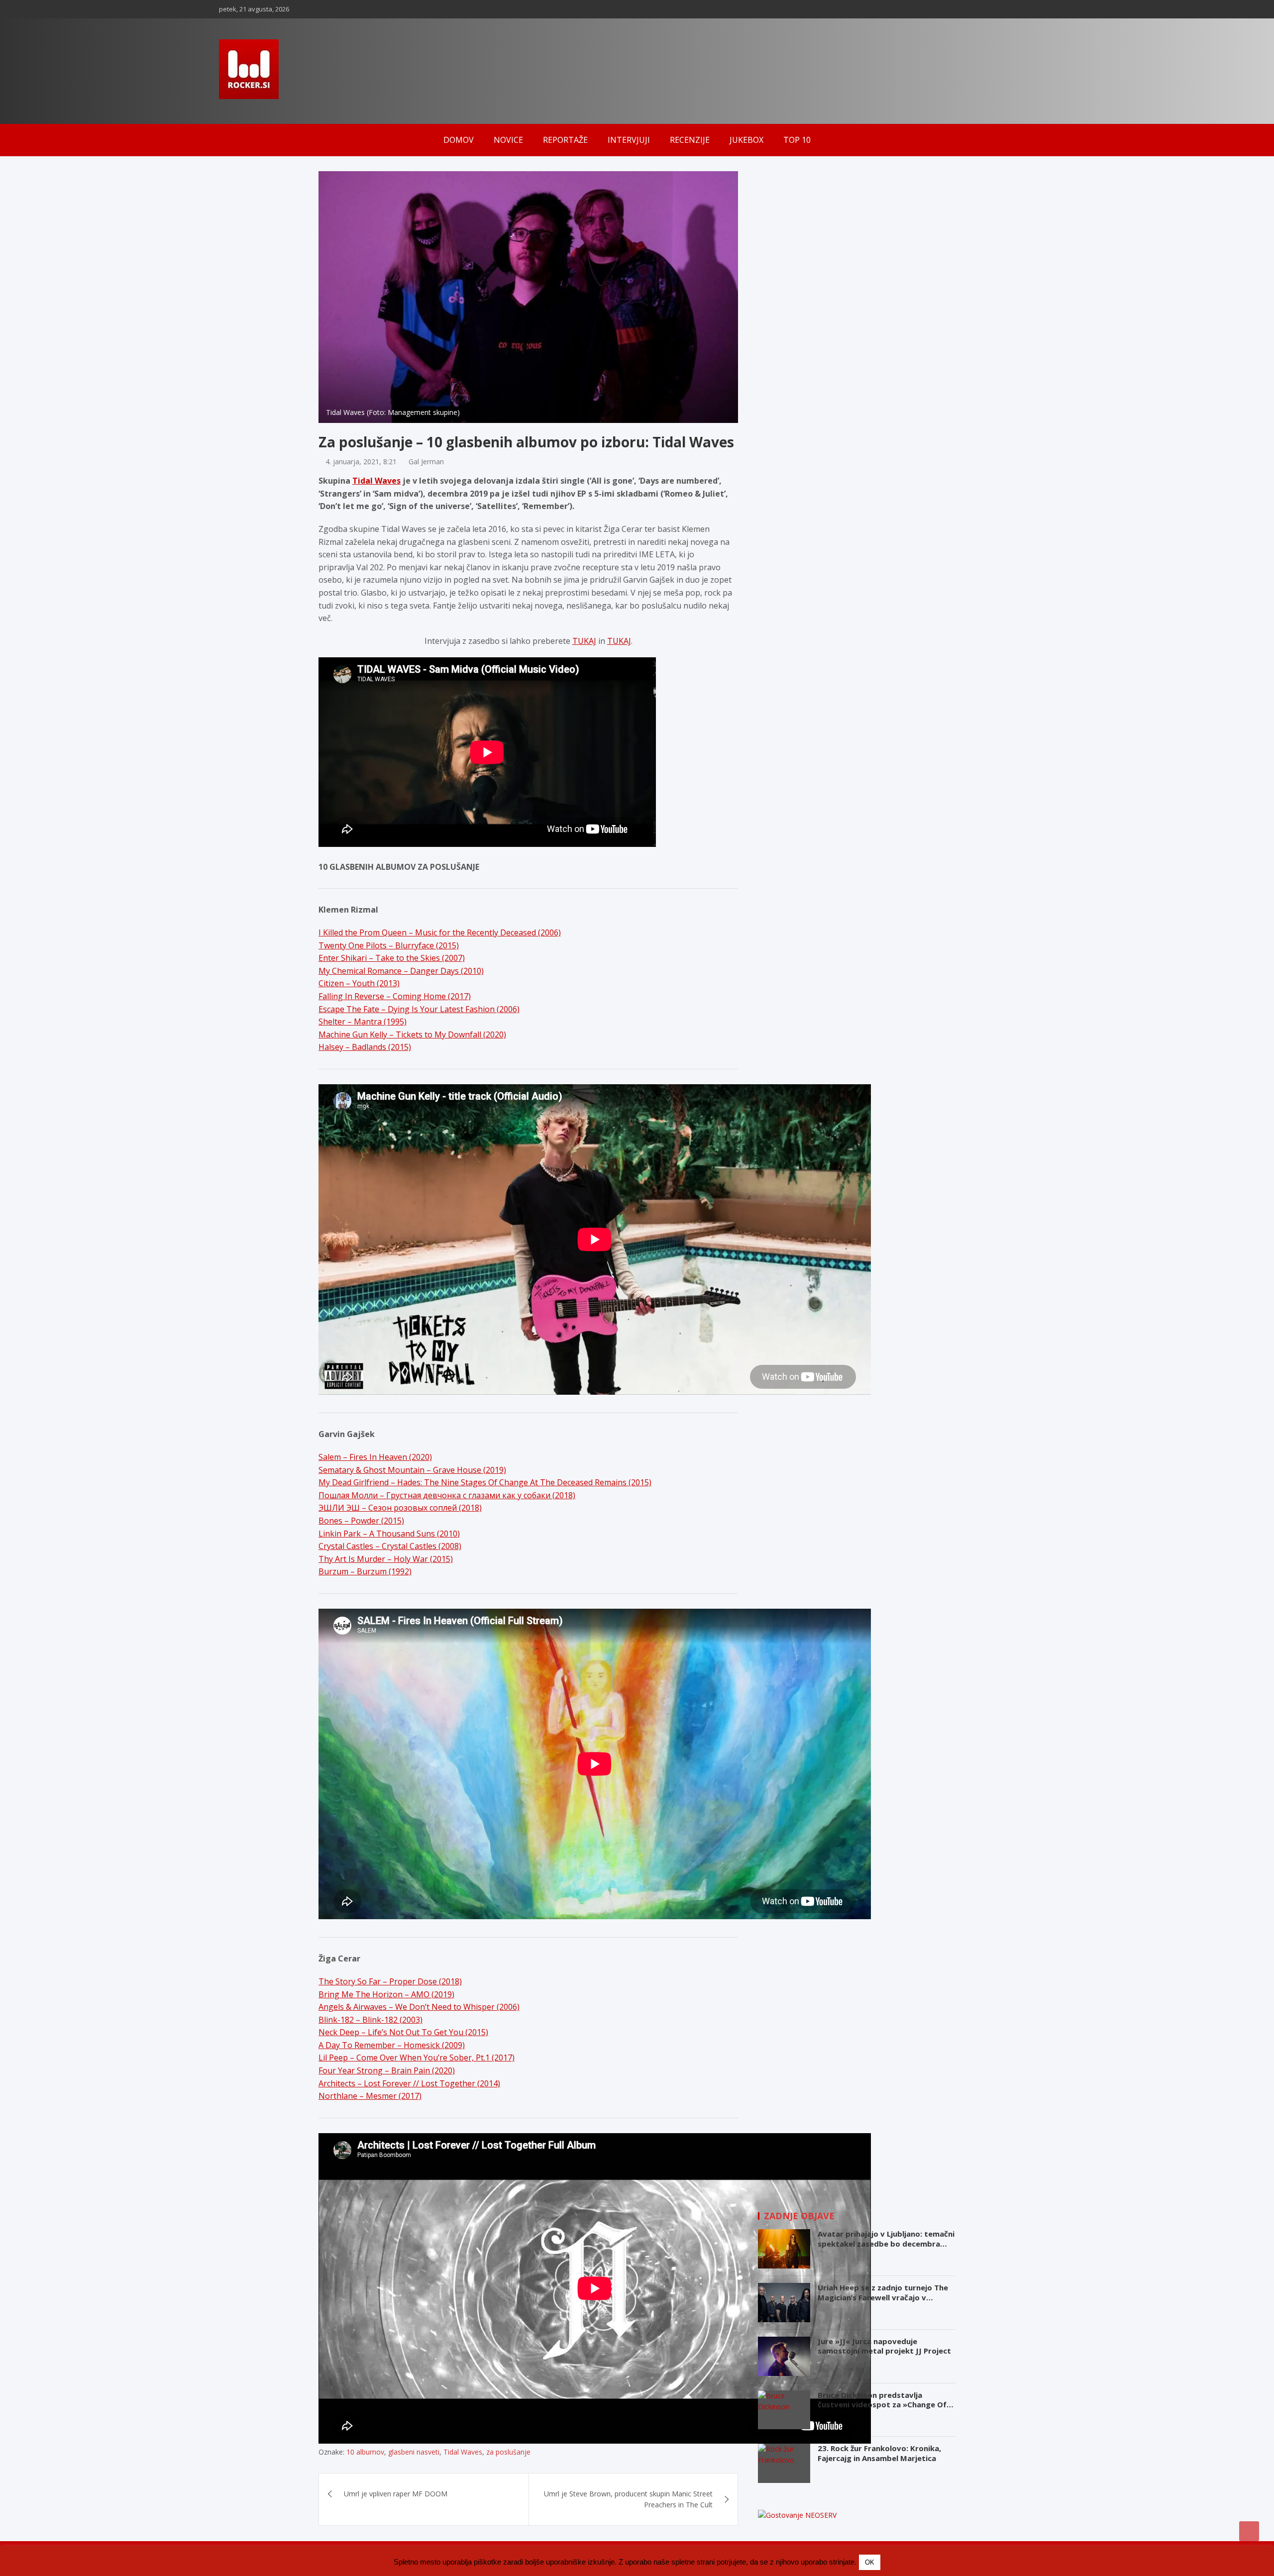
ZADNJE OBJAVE (799, 2216)
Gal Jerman (426, 462)
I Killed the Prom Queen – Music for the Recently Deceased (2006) (440, 932)
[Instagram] (1023, 9)
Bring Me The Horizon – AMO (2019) (386, 1994)
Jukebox (746, 140)
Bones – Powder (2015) (361, 1521)
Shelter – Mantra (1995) (363, 1022)
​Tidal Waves (463, 2452)
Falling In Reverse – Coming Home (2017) (395, 996)
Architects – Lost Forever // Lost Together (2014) (409, 2083)
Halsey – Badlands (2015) (365, 1047)
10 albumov (365, 2452)
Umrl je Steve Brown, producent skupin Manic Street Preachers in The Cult (628, 2499)
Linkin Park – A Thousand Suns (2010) (389, 1534)
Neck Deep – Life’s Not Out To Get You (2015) (403, 2032)
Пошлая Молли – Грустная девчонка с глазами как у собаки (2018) (447, 1495)
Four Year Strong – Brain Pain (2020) (387, 2070)
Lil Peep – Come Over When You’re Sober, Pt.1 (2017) (417, 2058)
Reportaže (565, 140)
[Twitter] (1049, 9)
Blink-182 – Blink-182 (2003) (371, 2020)
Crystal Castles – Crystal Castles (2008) (390, 1546)
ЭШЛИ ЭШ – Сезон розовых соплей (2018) (400, 1508)
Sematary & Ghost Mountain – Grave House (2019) (412, 1470)
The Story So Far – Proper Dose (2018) (390, 1981)
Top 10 (797, 140)
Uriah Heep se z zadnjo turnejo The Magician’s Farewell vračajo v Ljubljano (883, 2297)
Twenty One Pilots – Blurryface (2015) (389, 945)
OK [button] (870, 2562)
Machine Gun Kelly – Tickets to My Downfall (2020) (412, 1034)
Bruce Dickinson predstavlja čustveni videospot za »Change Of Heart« (882, 2405)
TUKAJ (584, 641)
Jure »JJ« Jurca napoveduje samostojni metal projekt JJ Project (884, 2346)
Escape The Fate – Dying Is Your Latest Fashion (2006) (419, 1009)
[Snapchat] (1036, 9)
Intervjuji (629, 140)
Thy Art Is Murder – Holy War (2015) (386, 1559)
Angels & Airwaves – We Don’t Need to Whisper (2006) (419, 2007)
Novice (508, 140)
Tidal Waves (376, 481)
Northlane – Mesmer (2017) (370, 2096)
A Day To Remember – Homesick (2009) (392, 2045)
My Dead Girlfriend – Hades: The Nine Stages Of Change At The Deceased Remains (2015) (485, 1482)
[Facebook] (1010, 9)
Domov (459, 140)
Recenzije (690, 140)
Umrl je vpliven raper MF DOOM (396, 2494)
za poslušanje (508, 2452)
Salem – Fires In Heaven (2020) (375, 1457)
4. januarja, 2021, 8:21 (361, 462)
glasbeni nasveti (414, 2452)
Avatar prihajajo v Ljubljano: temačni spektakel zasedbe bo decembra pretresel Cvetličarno (886, 2243)
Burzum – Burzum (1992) (365, 1571)
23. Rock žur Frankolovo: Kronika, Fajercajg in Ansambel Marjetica (879, 2453)
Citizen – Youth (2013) (359, 983)
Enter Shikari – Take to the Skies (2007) (392, 958)
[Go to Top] (1249, 2531)
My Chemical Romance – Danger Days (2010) (401, 971)
